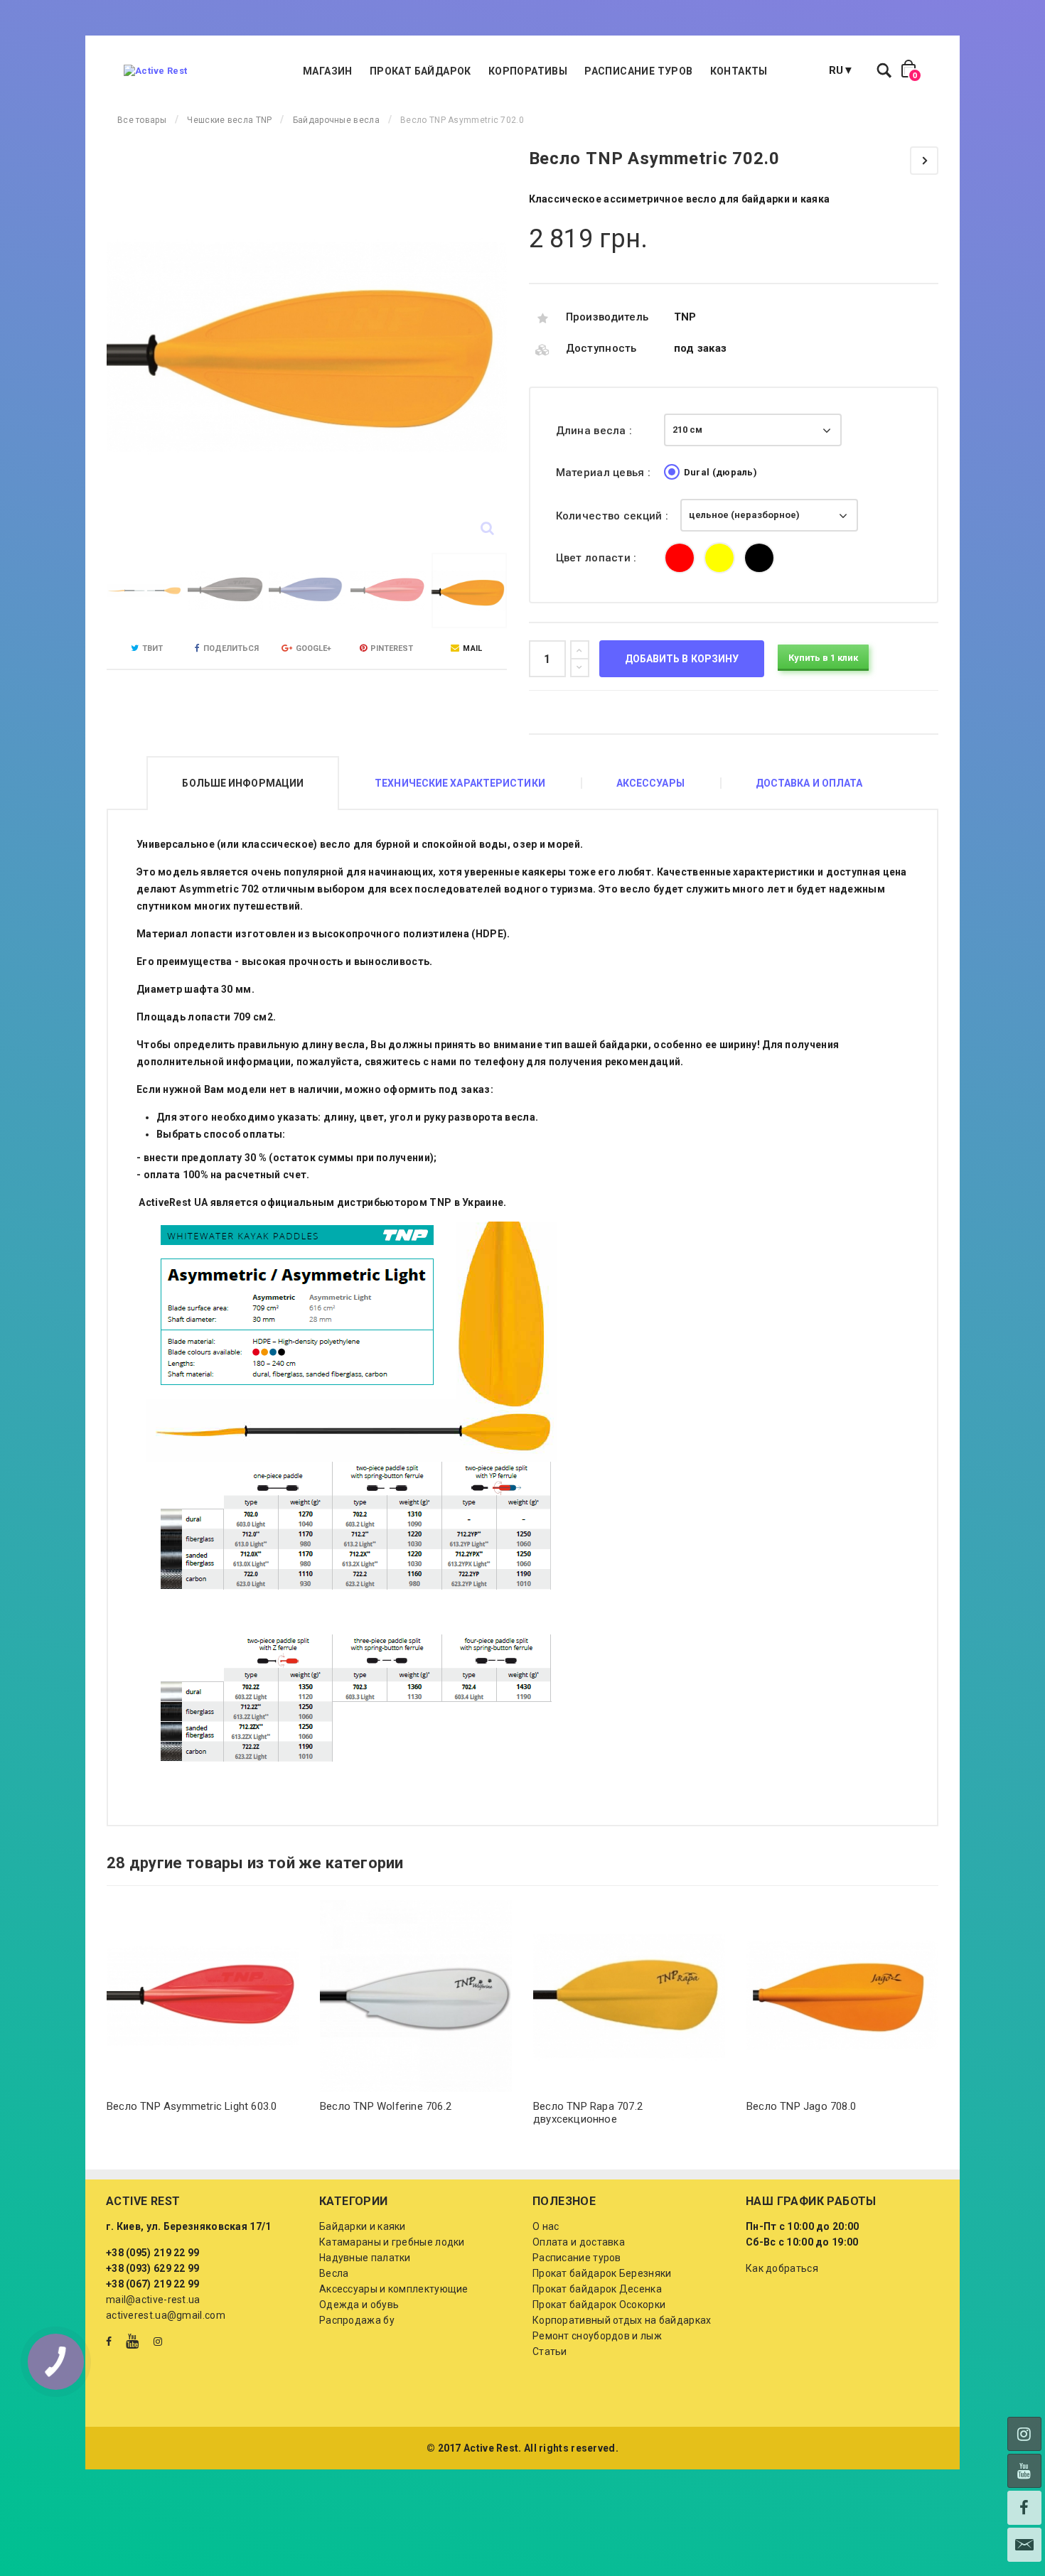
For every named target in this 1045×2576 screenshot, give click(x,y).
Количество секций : (614, 516)
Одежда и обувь (359, 2305)
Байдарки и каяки (363, 2226)
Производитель (607, 317)
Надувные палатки (365, 2258)
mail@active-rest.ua (153, 2300)
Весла (334, 2273)
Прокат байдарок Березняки (602, 2273)
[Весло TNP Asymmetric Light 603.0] (203, 1996)
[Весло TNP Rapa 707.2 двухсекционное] (629, 1996)
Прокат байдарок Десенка (597, 2289)
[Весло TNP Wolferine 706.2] (416, 1996)
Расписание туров (638, 71)
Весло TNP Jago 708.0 (801, 2106)
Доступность (601, 348)
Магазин (328, 71)
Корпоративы (528, 71)
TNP (685, 317)
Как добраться (782, 2268)
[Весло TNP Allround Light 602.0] (924, 161)
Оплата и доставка (579, 2242)
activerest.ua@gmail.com (166, 2315)
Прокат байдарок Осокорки (599, 2305)
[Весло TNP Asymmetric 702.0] (144, 591)
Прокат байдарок (420, 71)
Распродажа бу (357, 2320)
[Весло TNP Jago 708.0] (842, 1996)
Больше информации (243, 783)
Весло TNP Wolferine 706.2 (386, 2106)
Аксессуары (650, 783)
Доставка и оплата (809, 783)
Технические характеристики (460, 783)
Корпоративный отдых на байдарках (622, 2320)
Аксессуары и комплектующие (394, 2289)
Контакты (739, 71)
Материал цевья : (605, 473)
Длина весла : (596, 431)
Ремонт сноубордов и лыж (597, 2336)
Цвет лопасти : (598, 558)
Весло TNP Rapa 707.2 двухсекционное (588, 2113)
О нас (546, 2226)
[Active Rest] (155, 71)
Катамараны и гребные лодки (392, 2242)
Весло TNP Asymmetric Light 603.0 (192, 2106)
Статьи (550, 2351)
